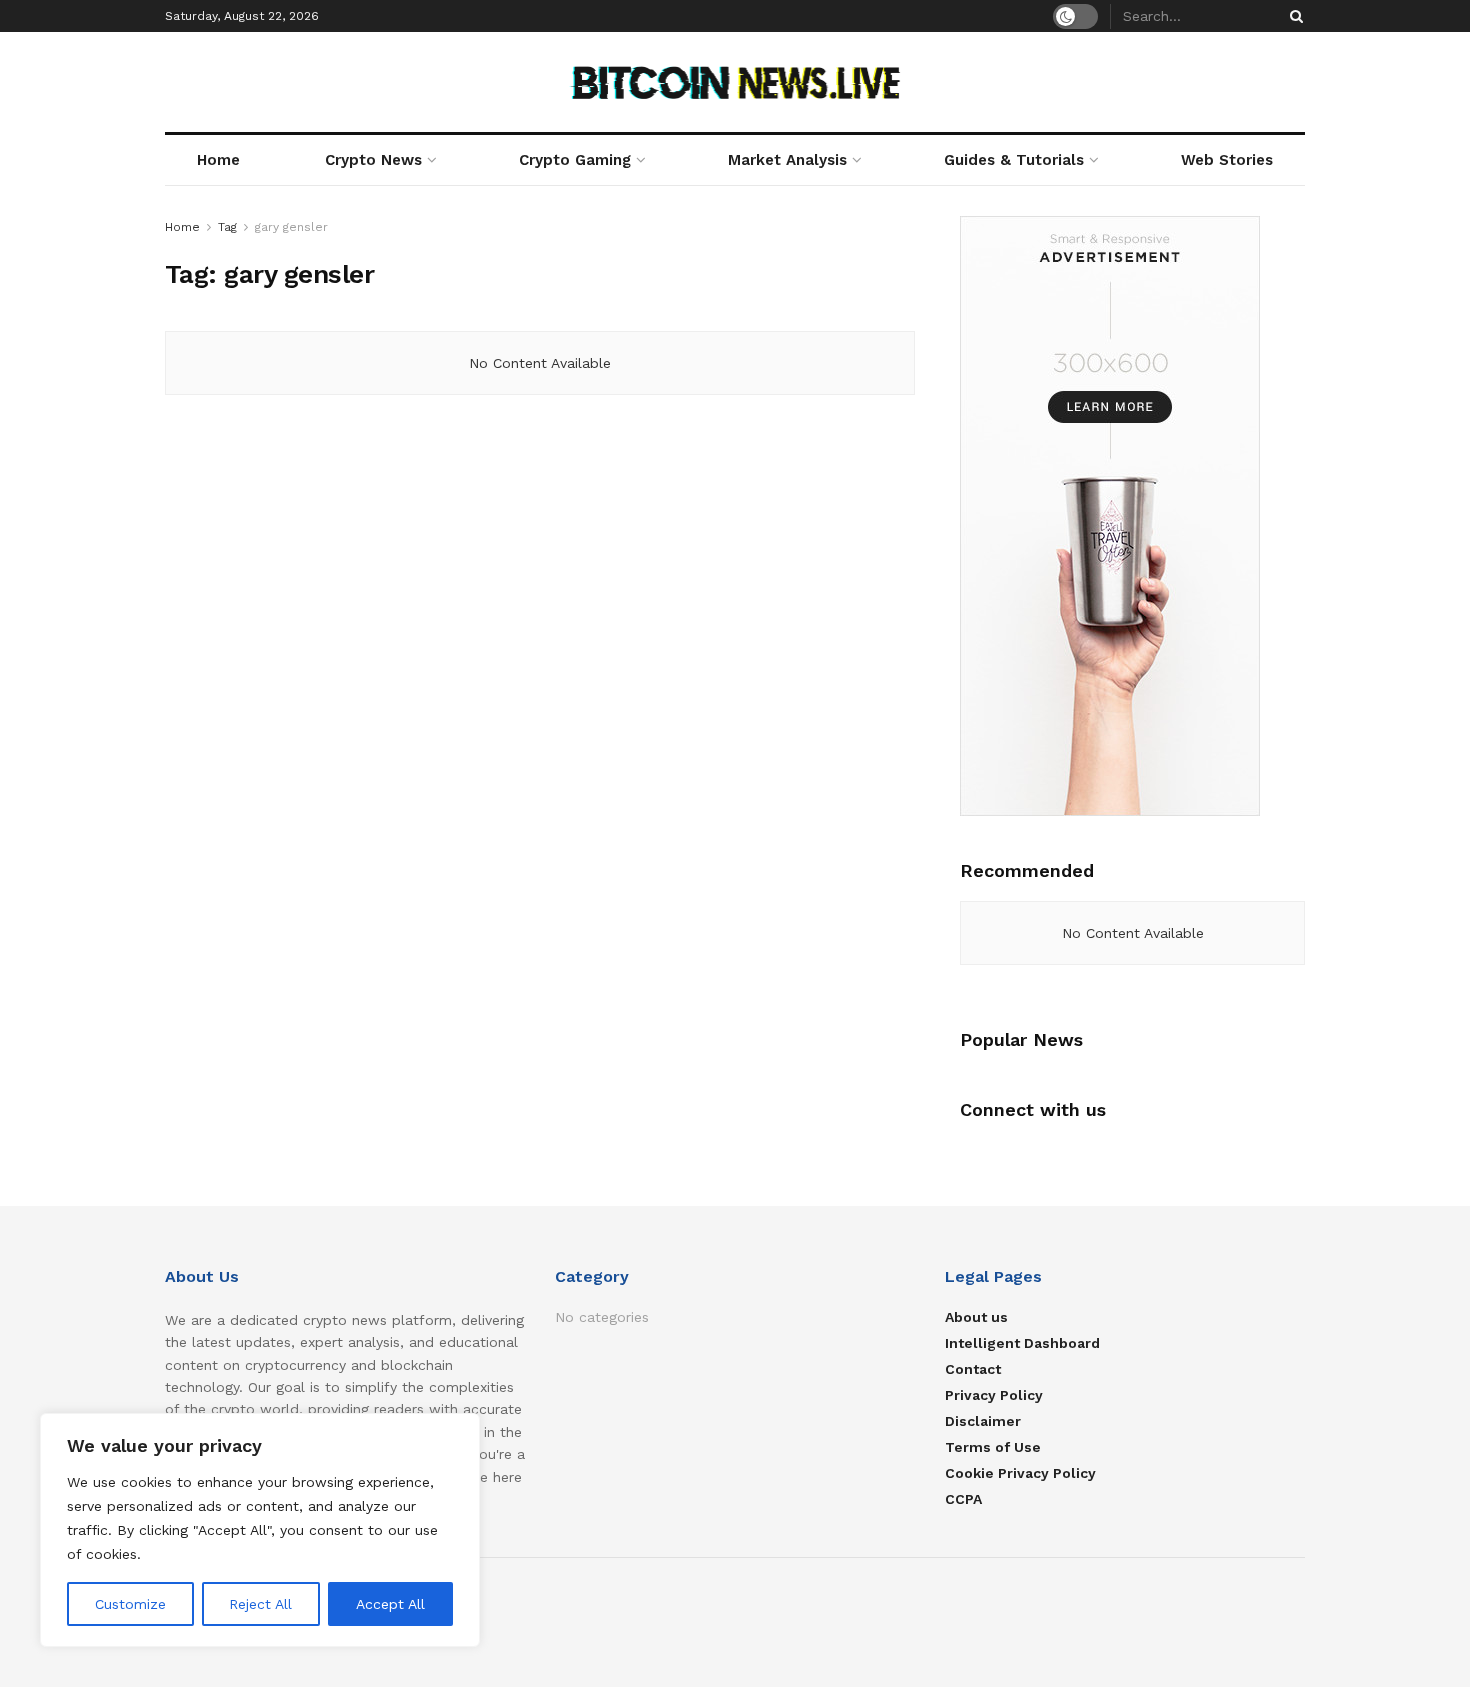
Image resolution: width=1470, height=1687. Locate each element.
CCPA (963, 1499)
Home (218, 160)
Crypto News (373, 160)
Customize (130, 1604)
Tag (227, 227)
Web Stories (1227, 160)
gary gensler (291, 227)
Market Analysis (787, 160)
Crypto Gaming (575, 160)
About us (976, 1317)
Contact (973, 1369)
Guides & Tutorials (1014, 160)
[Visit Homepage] (735, 82)
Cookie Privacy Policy (1020, 1473)
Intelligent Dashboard (1022, 1343)
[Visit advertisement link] (1132, 516)
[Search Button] (1293, 16)
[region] (260, 1530)
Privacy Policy (994, 1395)
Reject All (260, 1604)
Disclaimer (983, 1421)
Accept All (390, 1604)
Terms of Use (993, 1447)
